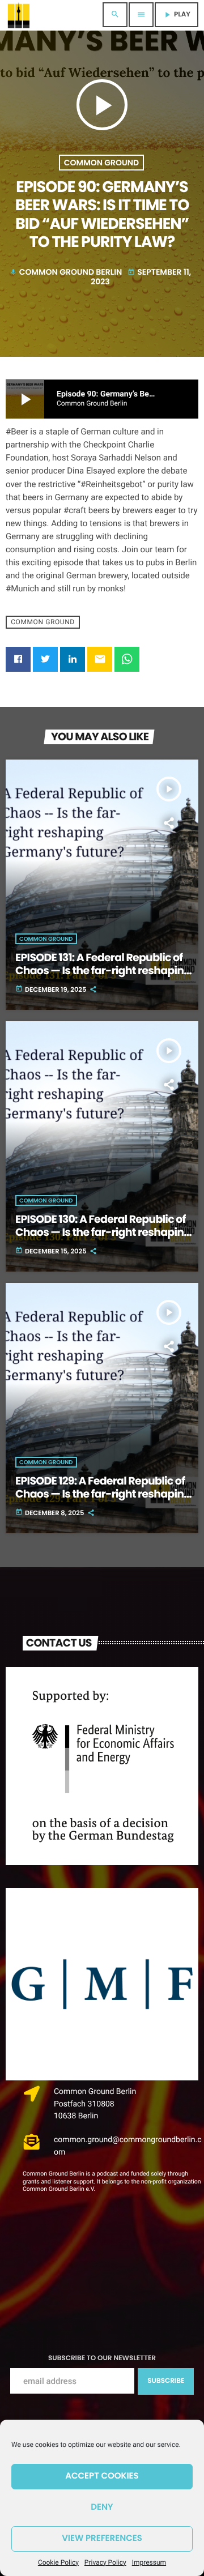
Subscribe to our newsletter (102, 2358)
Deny (102, 2507)
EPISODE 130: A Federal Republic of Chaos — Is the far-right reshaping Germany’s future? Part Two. (103, 1232)
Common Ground (101, 163)
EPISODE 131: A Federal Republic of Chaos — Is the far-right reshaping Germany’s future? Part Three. (103, 971)
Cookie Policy (58, 2562)
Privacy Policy (105, 2562)
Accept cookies (102, 2476)
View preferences (102, 2538)
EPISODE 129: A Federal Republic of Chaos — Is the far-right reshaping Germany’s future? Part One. (103, 1494)
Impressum (149, 2562)
